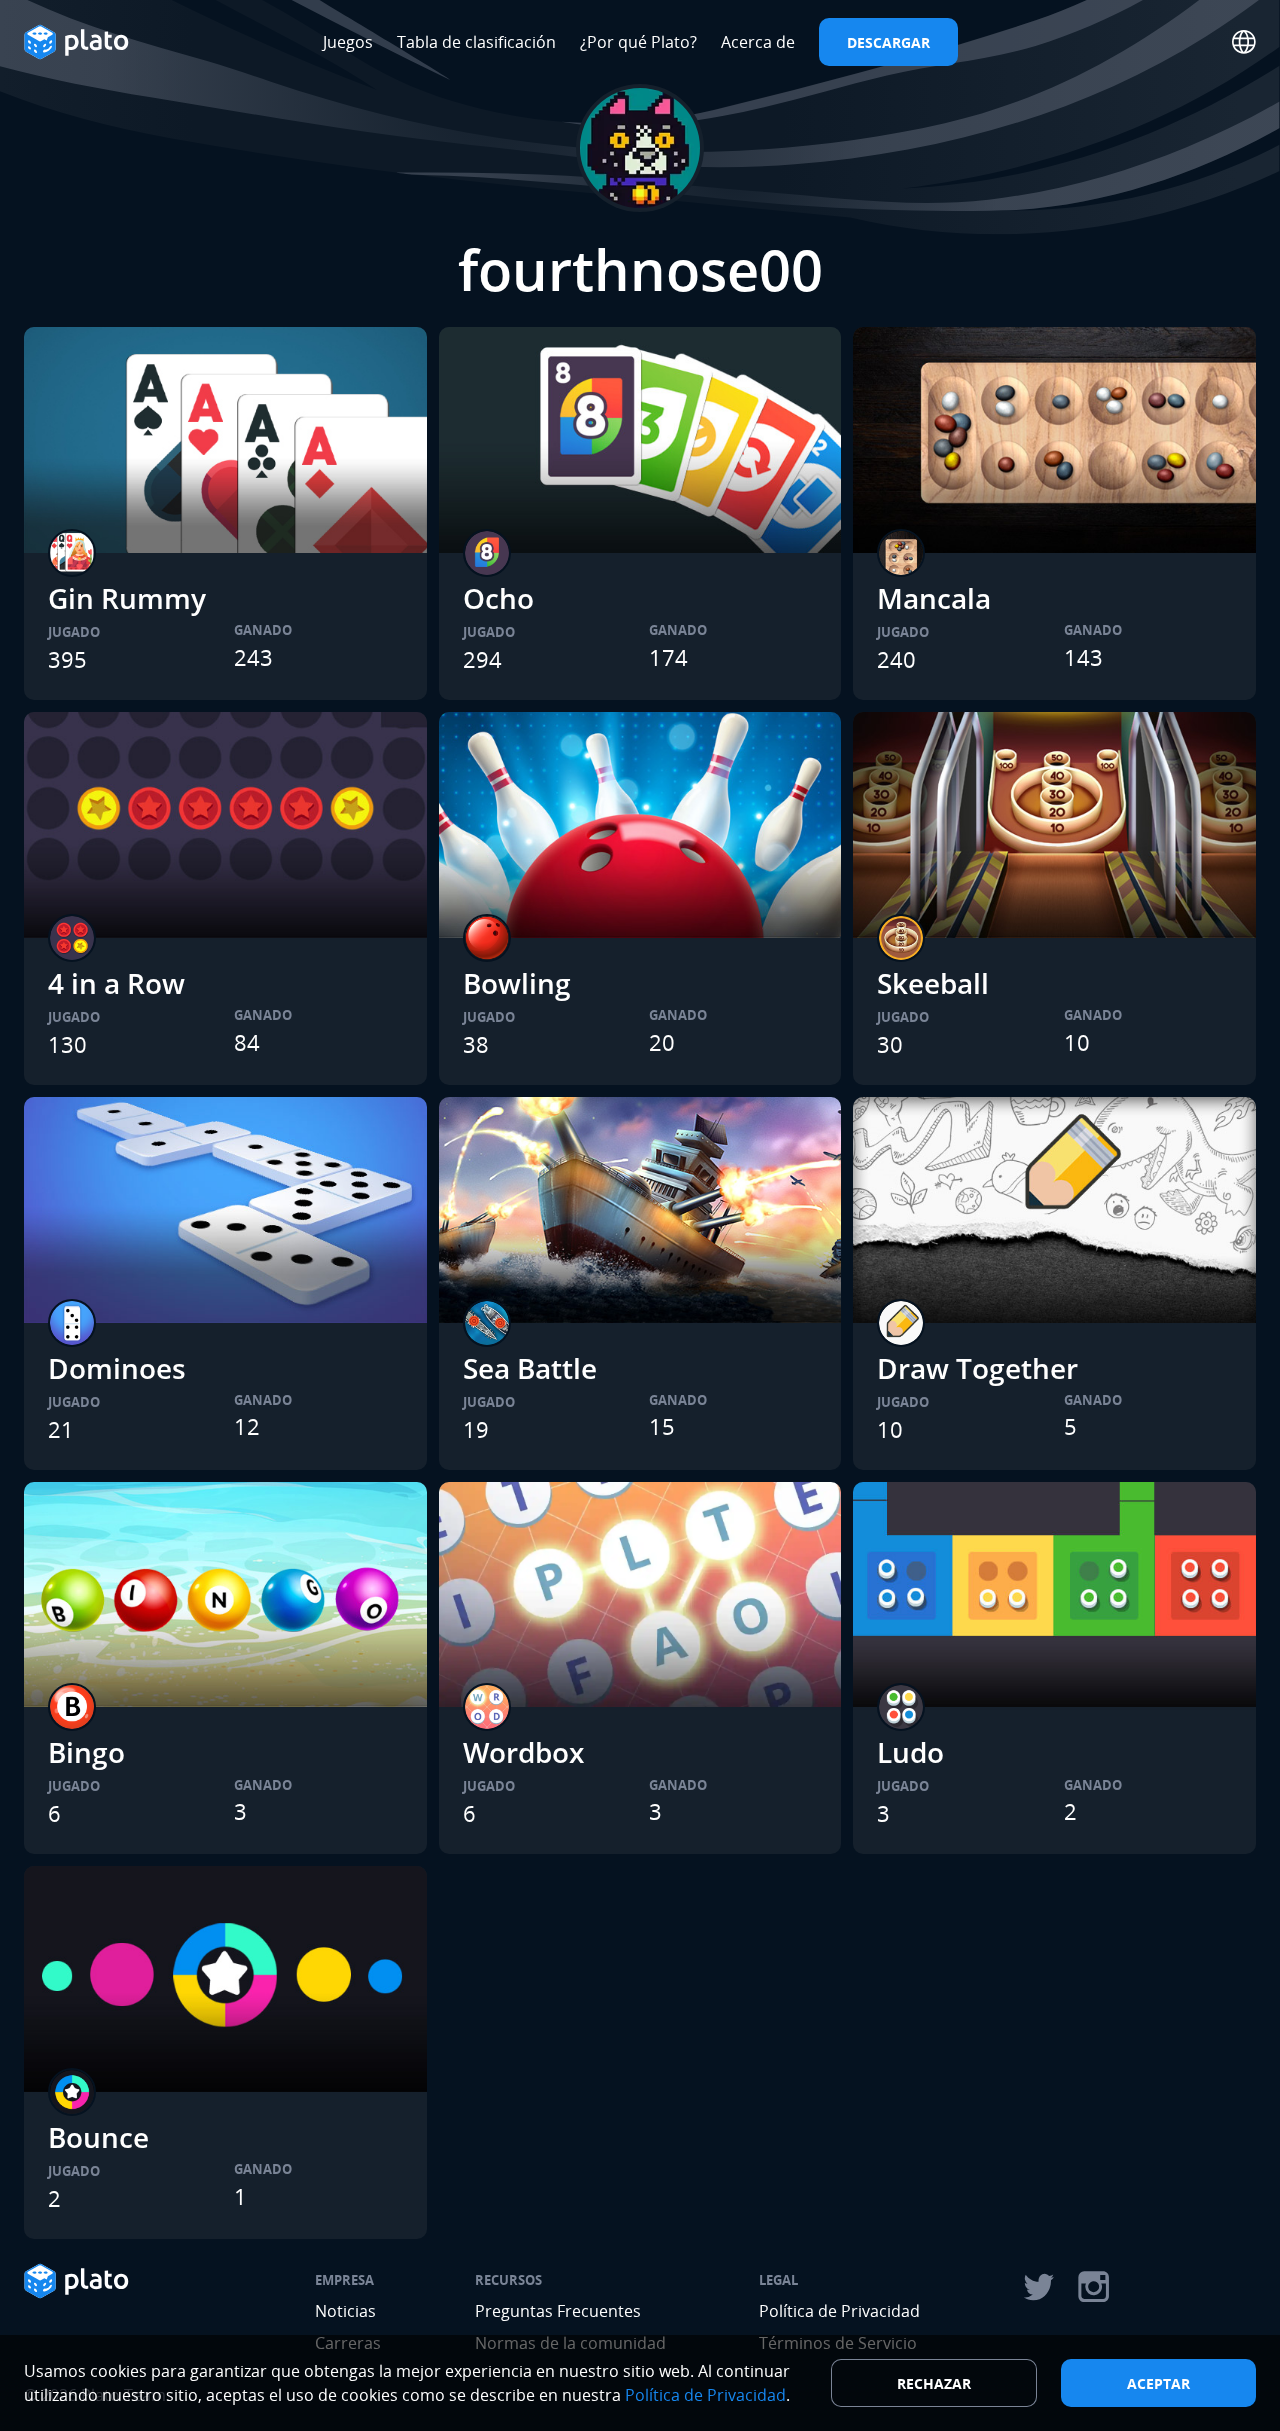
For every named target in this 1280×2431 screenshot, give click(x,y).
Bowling (517, 983)
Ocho (498, 598)
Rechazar (934, 2383)
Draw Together (977, 1368)
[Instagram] (1094, 2287)
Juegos (348, 42)
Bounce (98, 2137)
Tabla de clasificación (476, 42)
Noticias (345, 2311)
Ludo (910, 1752)
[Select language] (1244, 42)
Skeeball (933, 983)
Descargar (888, 42)
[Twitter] (1038, 2287)
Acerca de (758, 42)
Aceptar (1158, 2383)
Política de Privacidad (839, 2311)
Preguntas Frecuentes (558, 2311)
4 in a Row (116, 983)
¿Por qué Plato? (638, 42)
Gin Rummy (127, 598)
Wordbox (523, 1752)
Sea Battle (530, 1368)
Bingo (86, 1752)
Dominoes (117, 1368)
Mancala (934, 598)
